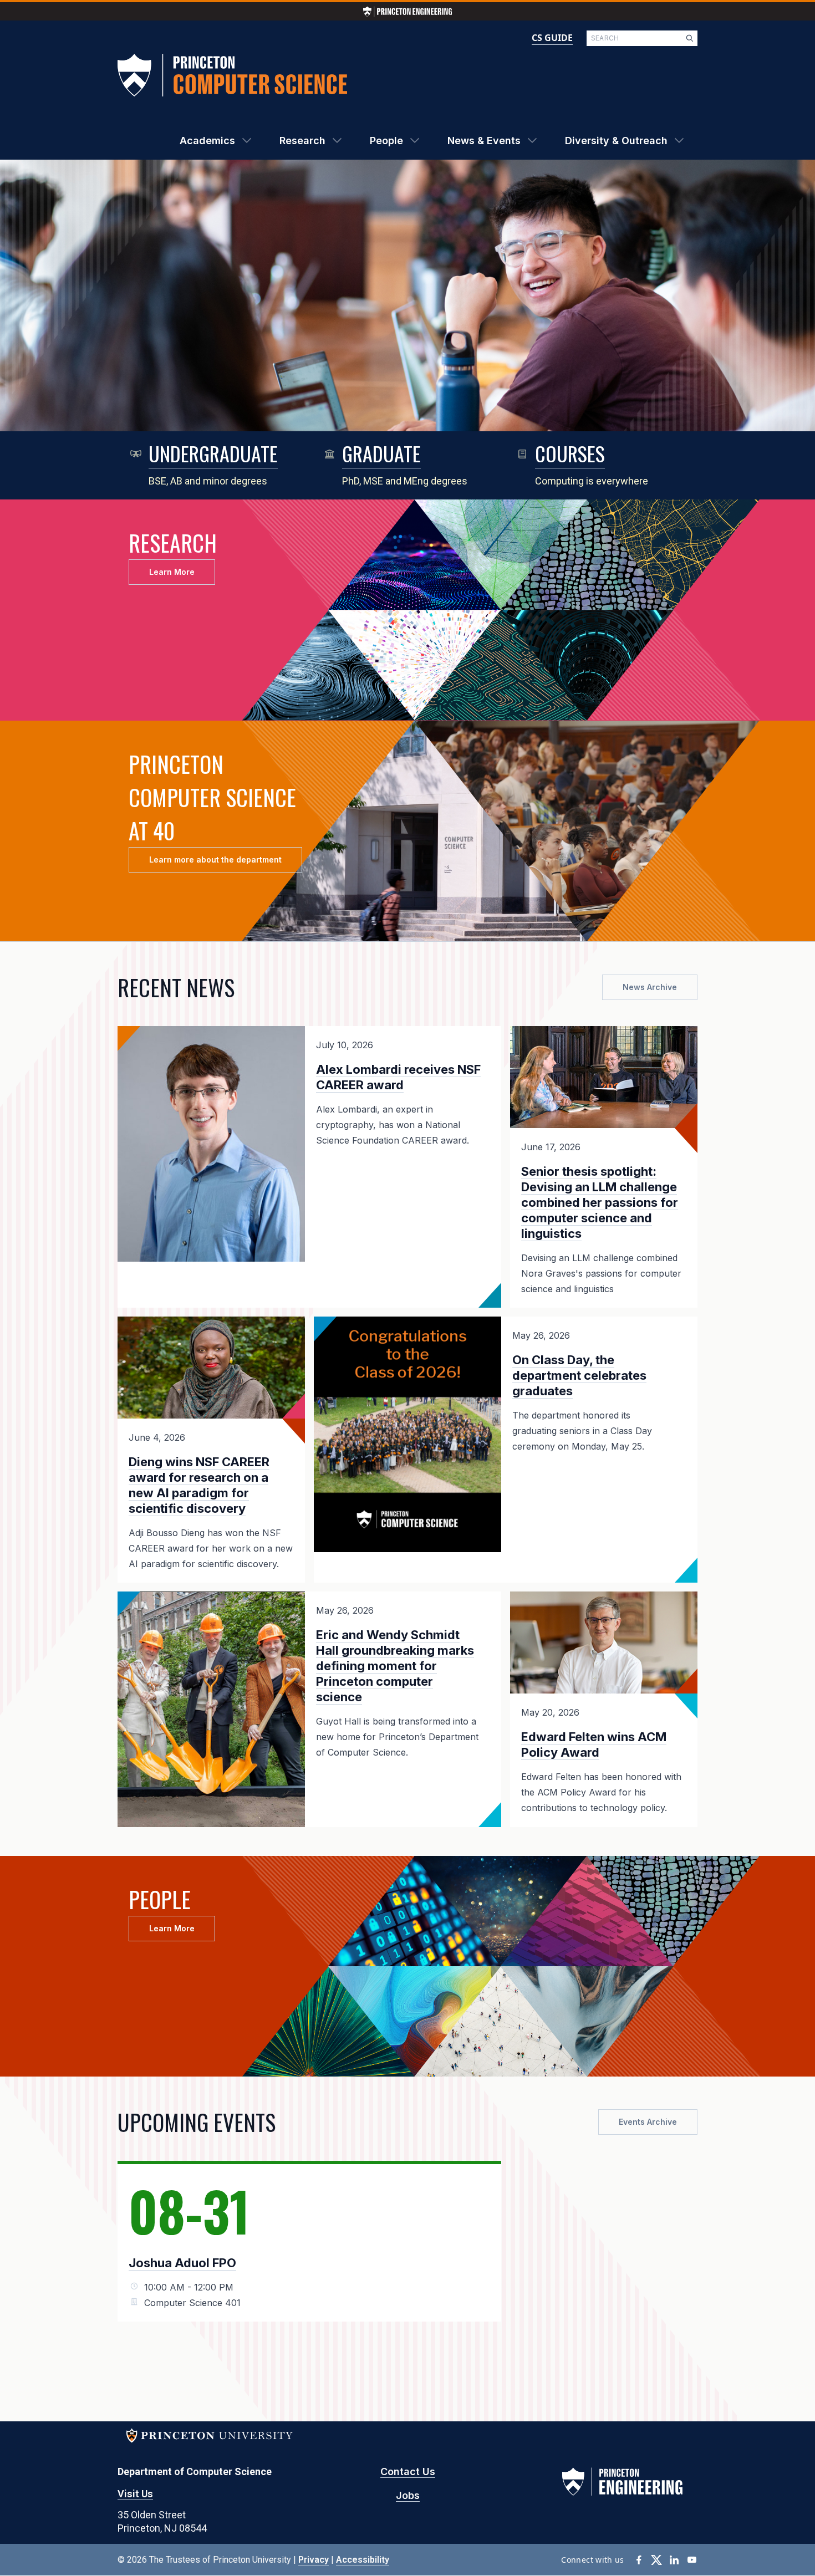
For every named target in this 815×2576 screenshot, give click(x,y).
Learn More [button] (172, 572)
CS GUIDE (552, 38)
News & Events (484, 141)
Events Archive (648, 2122)
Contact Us (408, 2472)
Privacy (314, 2560)
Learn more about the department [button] (215, 859)
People (386, 141)
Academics (207, 141)
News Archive (650, 987)
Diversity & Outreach (616, 141)
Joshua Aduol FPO (182, 2263)
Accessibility (363, 2560)
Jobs (408, 2495)
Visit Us (135, 2494)
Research (302, 141)
